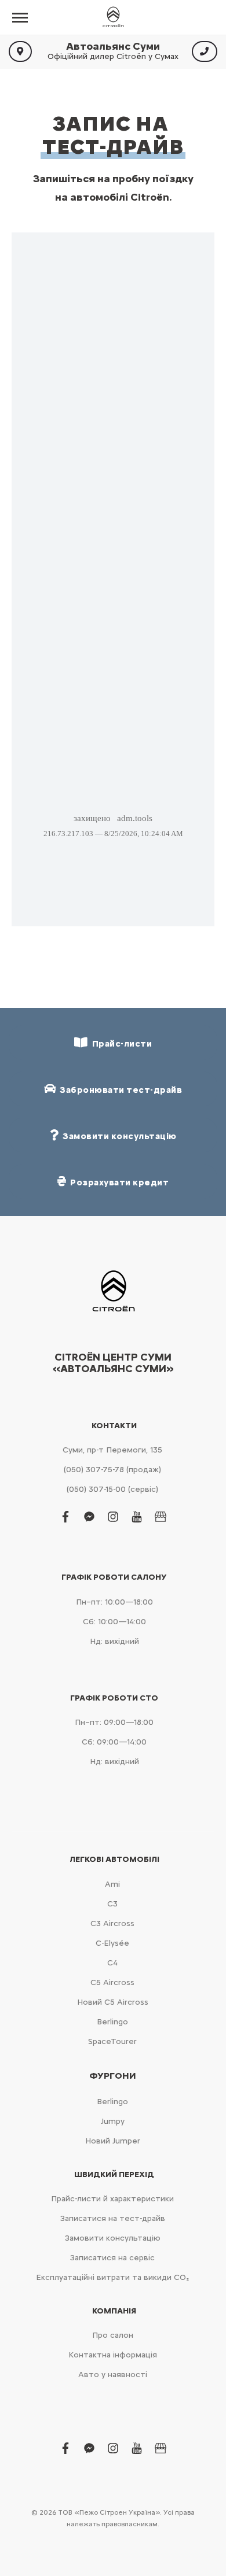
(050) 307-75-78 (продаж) (112, 1470)
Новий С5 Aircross (113, 2002)
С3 (112, 1904)
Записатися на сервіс (112, 2258)
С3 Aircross (112, 1923)
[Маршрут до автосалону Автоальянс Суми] (20, 51)
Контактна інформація (113, 2355)
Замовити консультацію (113, 2238)
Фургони (113, 2076)
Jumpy (113, 2121)
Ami (112, 1884)
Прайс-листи (120, 1044)
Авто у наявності (113, 2374)
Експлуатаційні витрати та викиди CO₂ (112, 2277)
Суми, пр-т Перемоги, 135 (112, 1450)
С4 (112, 1963)
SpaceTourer (112, 2041)
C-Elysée (112, 1943)
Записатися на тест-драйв (113, 2218)
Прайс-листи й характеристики (112, 2199)
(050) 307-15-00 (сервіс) (112, 1489)
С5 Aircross (112, 1982)
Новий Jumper (113, 2141)
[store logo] (113, 17)
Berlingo (112, 2022)
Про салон (113, 2335)
